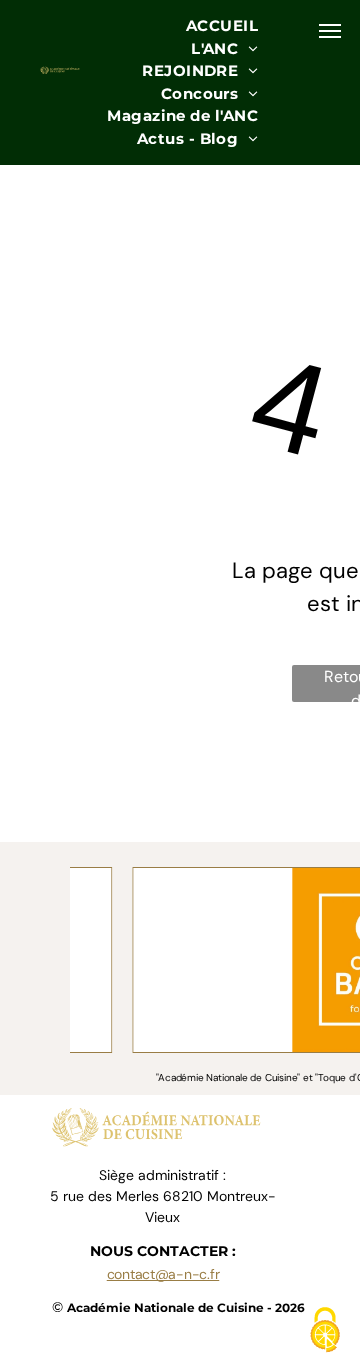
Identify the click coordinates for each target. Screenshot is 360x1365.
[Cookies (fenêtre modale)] (325, 1331)
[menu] (330, 31)
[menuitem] (222, 26)
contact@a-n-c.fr (163, 1274)
